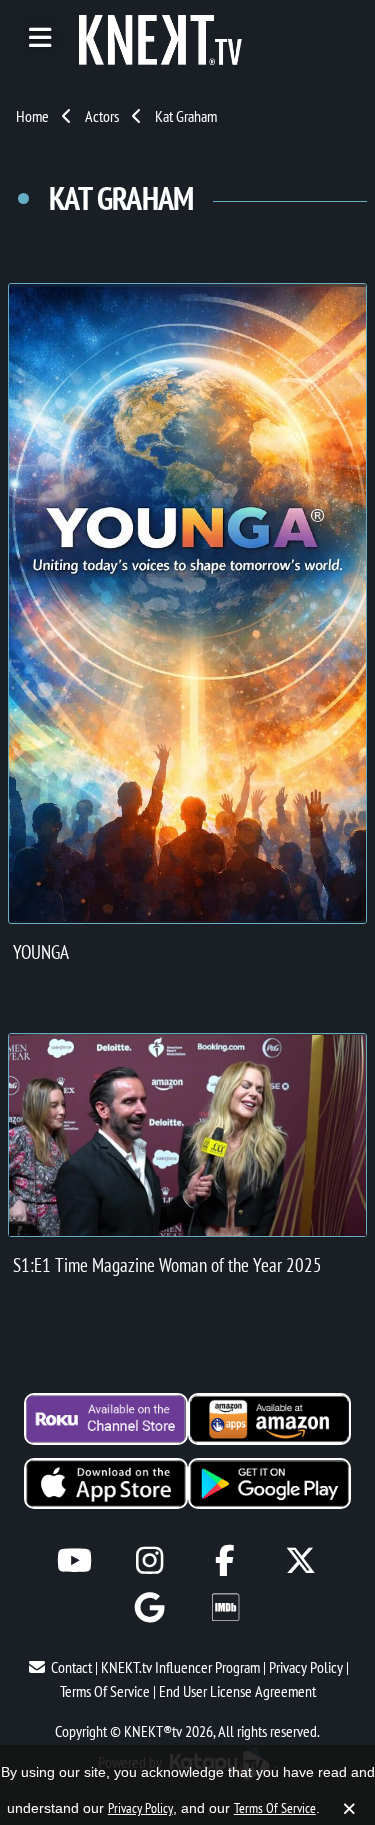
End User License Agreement (237, 1691)
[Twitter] (300, 1560)
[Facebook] (225, 1560)
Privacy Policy (306, 1667)
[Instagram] (149, 1560)
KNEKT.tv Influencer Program (180, 1667)
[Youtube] (74, 1560)
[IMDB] (225, 1607)
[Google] (149, 1607)
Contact (71, 1667)
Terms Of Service (105, 1691)
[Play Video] (187, 1135)
